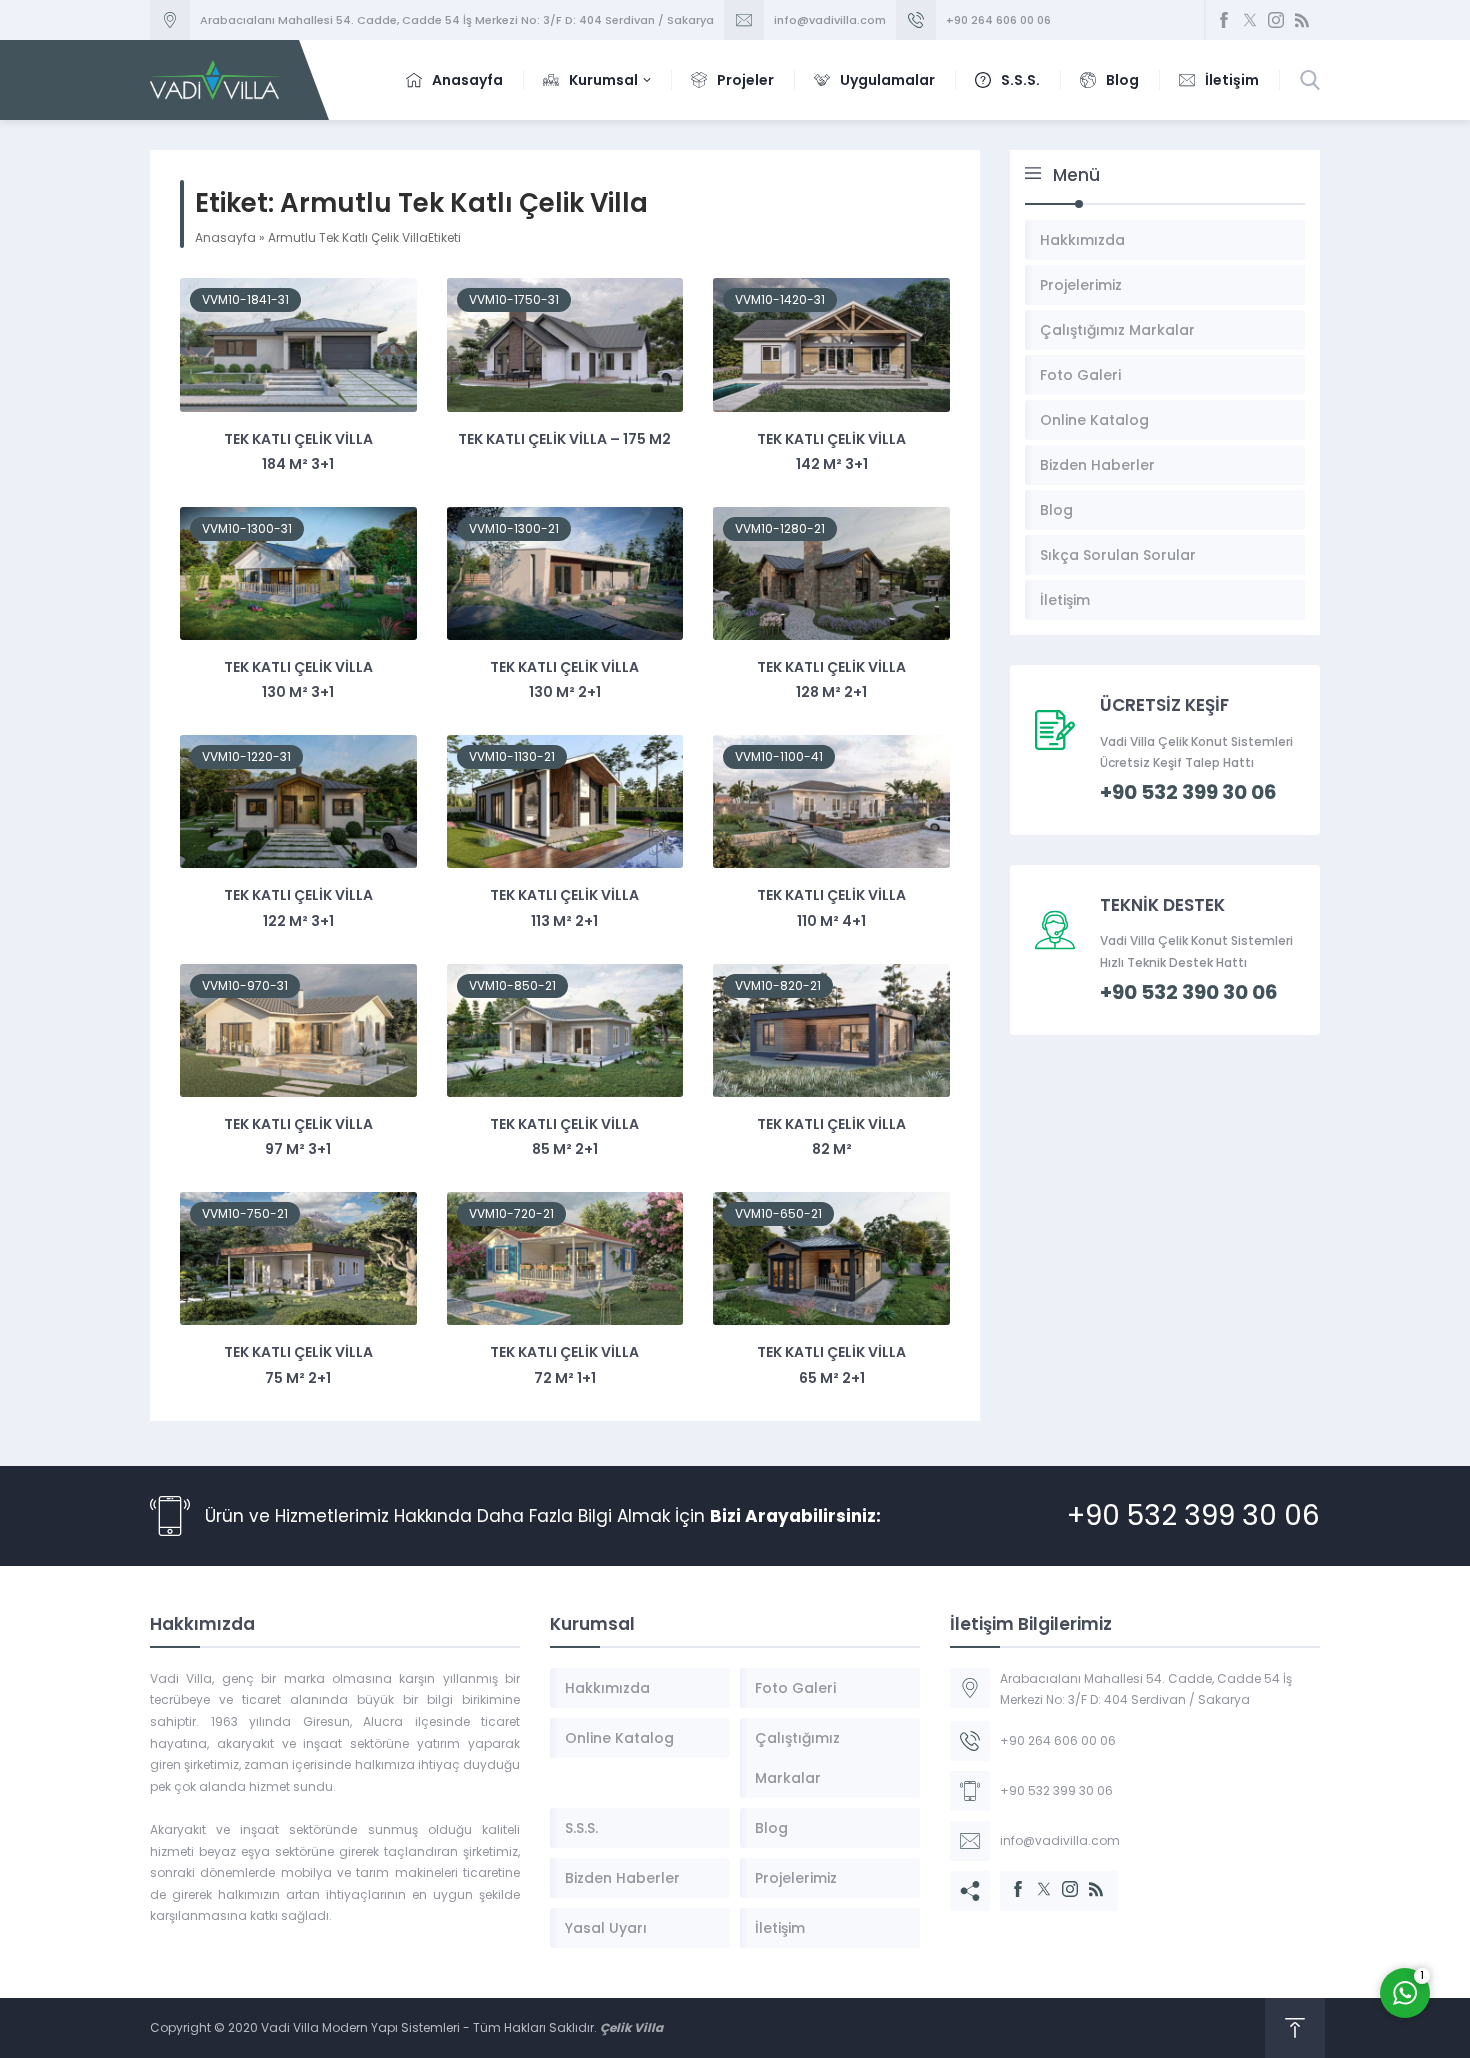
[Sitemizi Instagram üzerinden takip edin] (1276, 20)
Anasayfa (225, 237)
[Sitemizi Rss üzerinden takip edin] (1302, 20)
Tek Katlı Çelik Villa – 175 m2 (564, 439)
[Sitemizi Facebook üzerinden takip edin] (1224, 20)
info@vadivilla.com (830, 20)
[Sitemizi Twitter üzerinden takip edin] (1250, 20)
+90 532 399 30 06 (1193, 1515)
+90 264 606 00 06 (998, 20)
